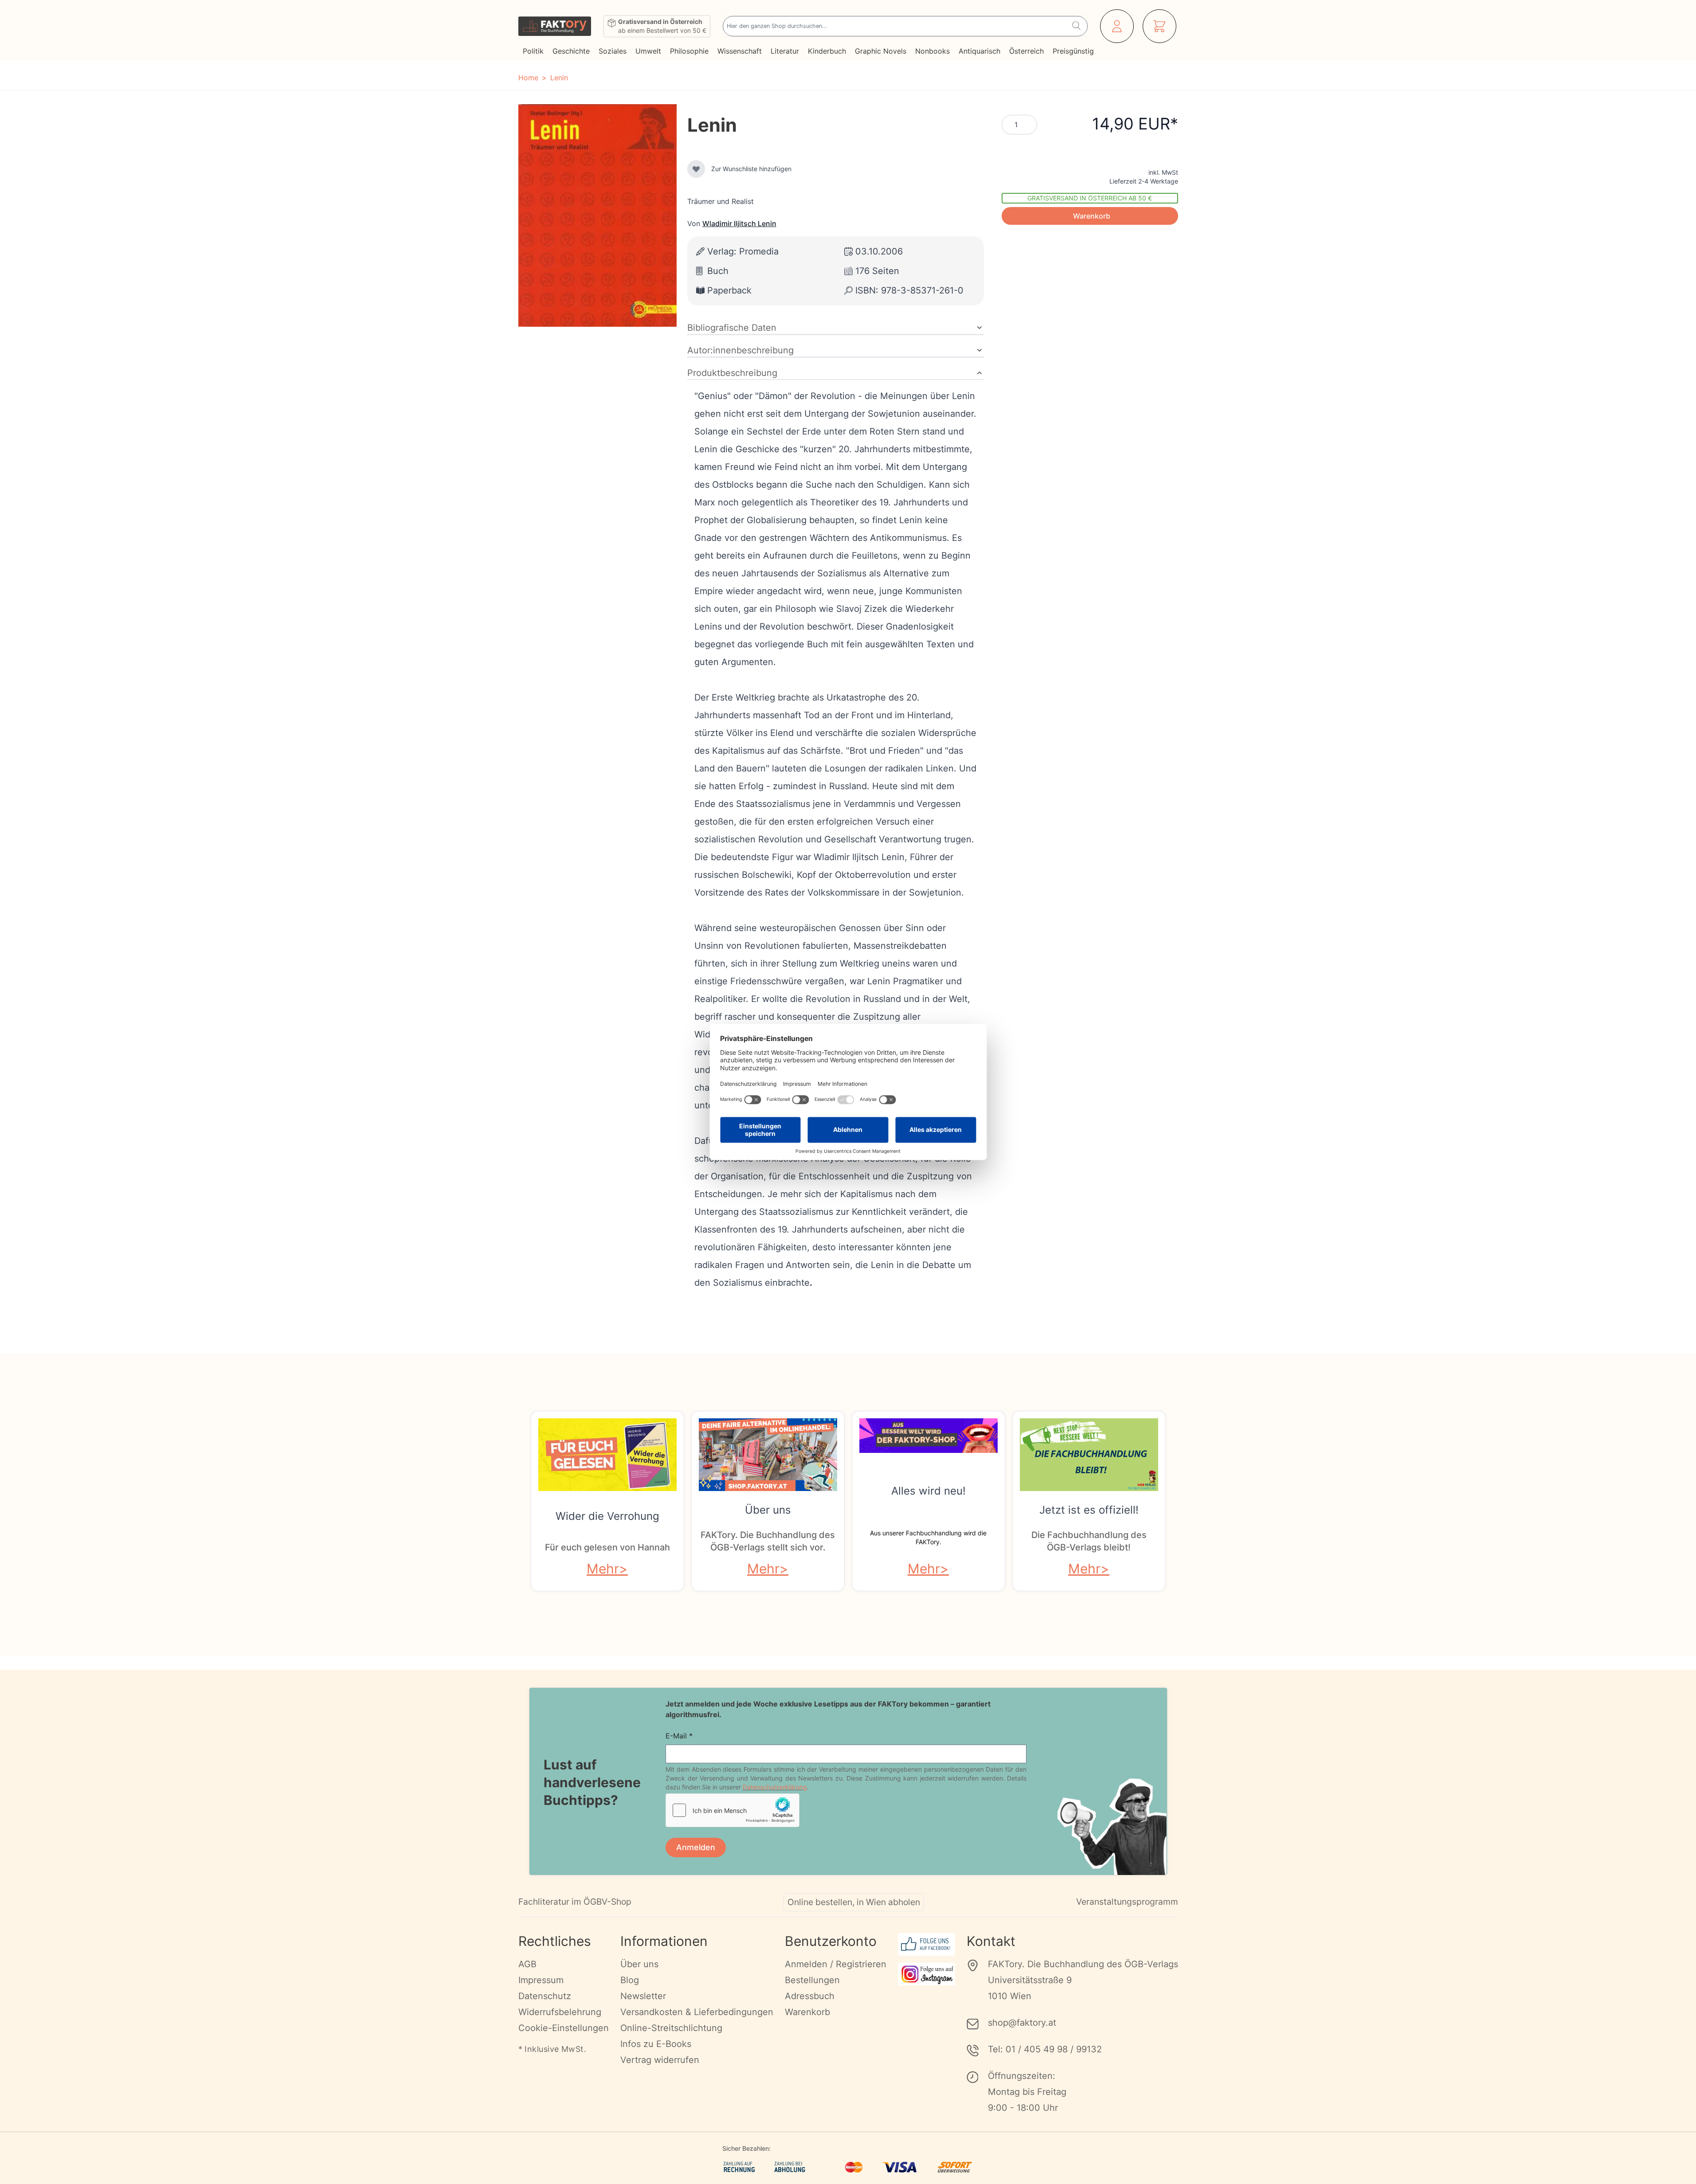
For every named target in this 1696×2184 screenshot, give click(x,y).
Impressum (541, 1980)
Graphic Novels (881, 51)
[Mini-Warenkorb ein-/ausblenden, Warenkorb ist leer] (1159, 26)
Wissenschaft (740, 51)
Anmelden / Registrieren (836, 1964)
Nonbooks (932, 51)
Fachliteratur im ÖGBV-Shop (575, 1902)
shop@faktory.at (1022, 2023)
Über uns (768, 1510)
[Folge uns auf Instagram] (926, 1974)
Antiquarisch (979, 51)
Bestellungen (812, 1980)
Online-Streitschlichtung (671, 2028)
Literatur (785, 51)
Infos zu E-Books (656, 2044)
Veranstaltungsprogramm (1127, 1902)
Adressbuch (810, 1996)
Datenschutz (545, 1996)
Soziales (613, 51)
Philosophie (689, 51)
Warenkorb (807, 2012)
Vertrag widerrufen (660, 2060)
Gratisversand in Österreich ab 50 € (1090, 198)
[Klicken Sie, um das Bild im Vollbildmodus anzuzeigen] (597, 215)
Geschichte (571, 51)
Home (528, 78)
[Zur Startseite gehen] (555, 26)
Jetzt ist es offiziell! (1089, 1510)
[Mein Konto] (1117, 26)
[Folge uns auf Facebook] (926, 1944)
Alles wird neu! (928, 1491)
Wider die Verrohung (607, 1516)
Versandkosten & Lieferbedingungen (697, 2012)
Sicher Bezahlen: (746, 2148)
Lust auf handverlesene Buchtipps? (592, 1782)
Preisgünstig (1073, 51)
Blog (630, 1980)
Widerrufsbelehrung (560, 2012)
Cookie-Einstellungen (564, 2028)
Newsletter (643, 1996)
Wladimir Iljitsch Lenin (739, 223)
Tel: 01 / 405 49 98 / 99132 (1045, 2049)
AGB (527, 1964)
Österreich (1026, 51)
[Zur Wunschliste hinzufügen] (696, 169)
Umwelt (648, 51)
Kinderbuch (827, 51)
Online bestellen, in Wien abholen (854, 1902)
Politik (533, 51)
